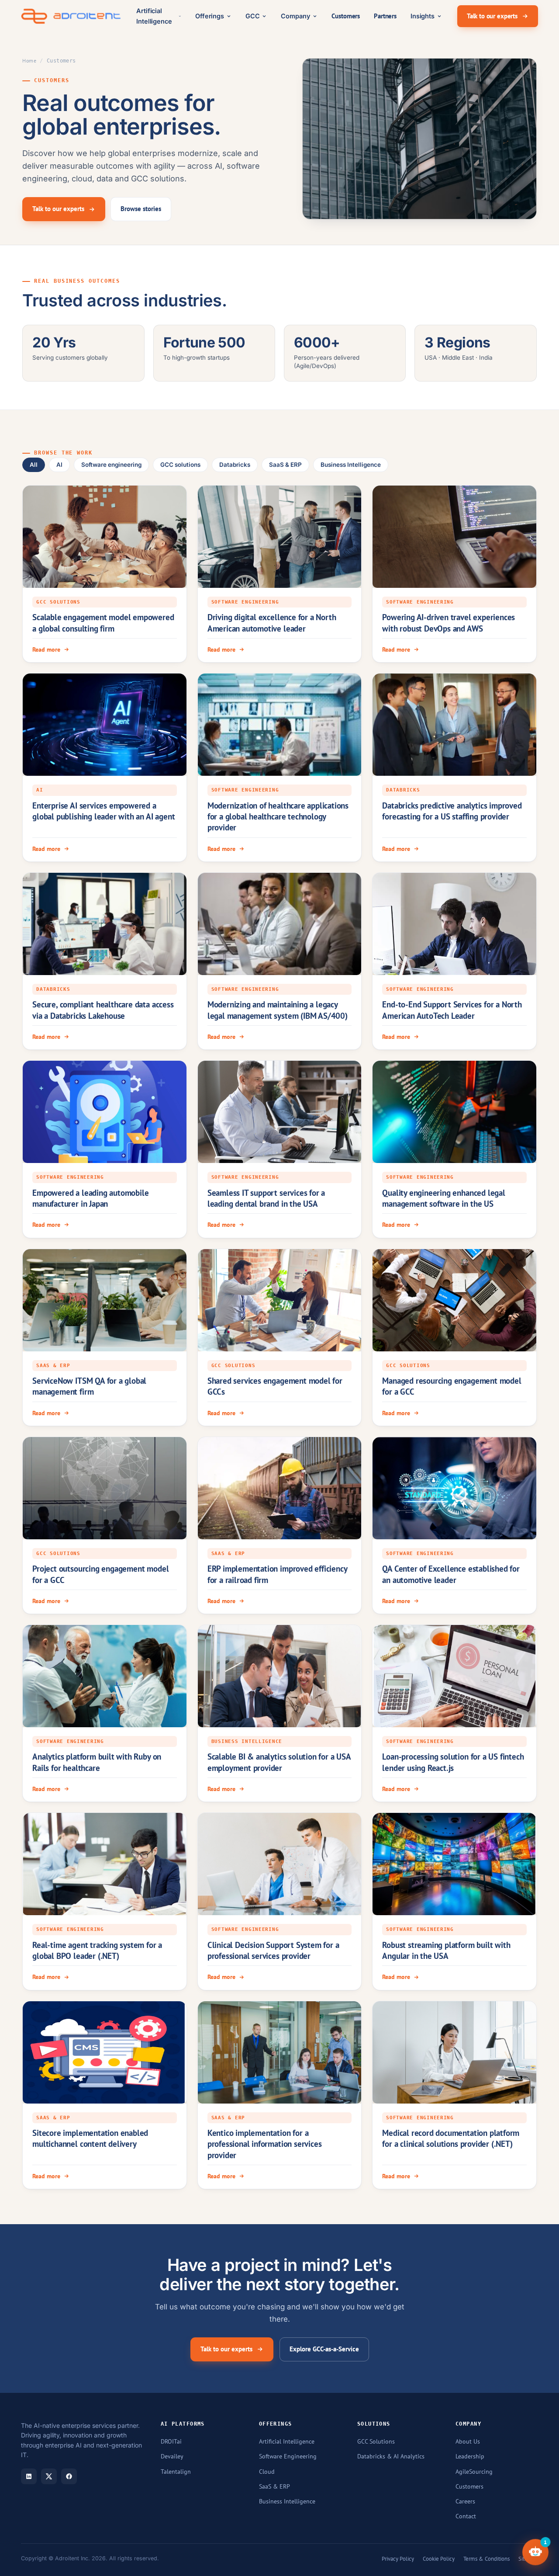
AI (59, 465)
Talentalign (176, 2472)
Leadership (470, 2456)
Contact (466, 2516)
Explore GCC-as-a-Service (324, 2349)
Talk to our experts (492, 16)
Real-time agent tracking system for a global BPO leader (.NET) (97, 1950)
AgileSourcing (474, 2472)
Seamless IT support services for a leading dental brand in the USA (266, 1198)
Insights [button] (423, 16)
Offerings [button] (210, 16)
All (34, 465)
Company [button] (295, 16)
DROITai (171, 2441)
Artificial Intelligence (287, 2441)
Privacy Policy (398, 2559)
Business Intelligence (351, 465)
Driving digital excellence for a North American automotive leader (272, 623)
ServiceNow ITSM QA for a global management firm (89, 1386)
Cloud (267, 2472)
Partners (385, 16)
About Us (468, 2441)
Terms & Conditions (487, 2559)
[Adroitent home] (71, 16)
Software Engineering (288, 2456)
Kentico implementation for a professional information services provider (265, 2144)
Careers (465, 2501)
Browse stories (141, 209)
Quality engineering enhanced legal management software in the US (444, 1198)
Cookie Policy (439, 2559)
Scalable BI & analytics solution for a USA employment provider (279, 1762)
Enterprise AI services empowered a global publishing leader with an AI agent (104, 811)
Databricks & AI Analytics (391, 2456)
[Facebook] (69, 2476)
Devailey (172, 2456)
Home (29, 61)
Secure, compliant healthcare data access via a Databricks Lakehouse (103, 1010)
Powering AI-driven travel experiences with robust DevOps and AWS (449, 623)
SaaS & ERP (285, 465)
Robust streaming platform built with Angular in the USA (446, 1950)
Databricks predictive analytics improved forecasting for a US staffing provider (452, 811)
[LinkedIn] (29, 2476)
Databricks (235, 465)
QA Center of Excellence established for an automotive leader (451, 1574)
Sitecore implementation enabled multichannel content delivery (90, 2138)
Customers (346, 16)
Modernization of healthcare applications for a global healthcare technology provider (278, 817)
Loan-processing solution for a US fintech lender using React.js (453, 1762)
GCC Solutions (376, 2441)
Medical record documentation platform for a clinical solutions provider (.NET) (451, 2138)
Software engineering (111, 465)
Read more (46, 649)
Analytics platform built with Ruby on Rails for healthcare (97, 1762)
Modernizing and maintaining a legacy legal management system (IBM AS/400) (278, 1010)
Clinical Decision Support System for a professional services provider (273, 1950)
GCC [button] (253, 16)
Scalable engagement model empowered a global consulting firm (103, 623)
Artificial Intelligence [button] (154, 16)
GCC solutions (180, 465)
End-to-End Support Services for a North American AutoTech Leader (452, 1010)
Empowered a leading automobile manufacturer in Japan (90, 1198)
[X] (49, 2476)
